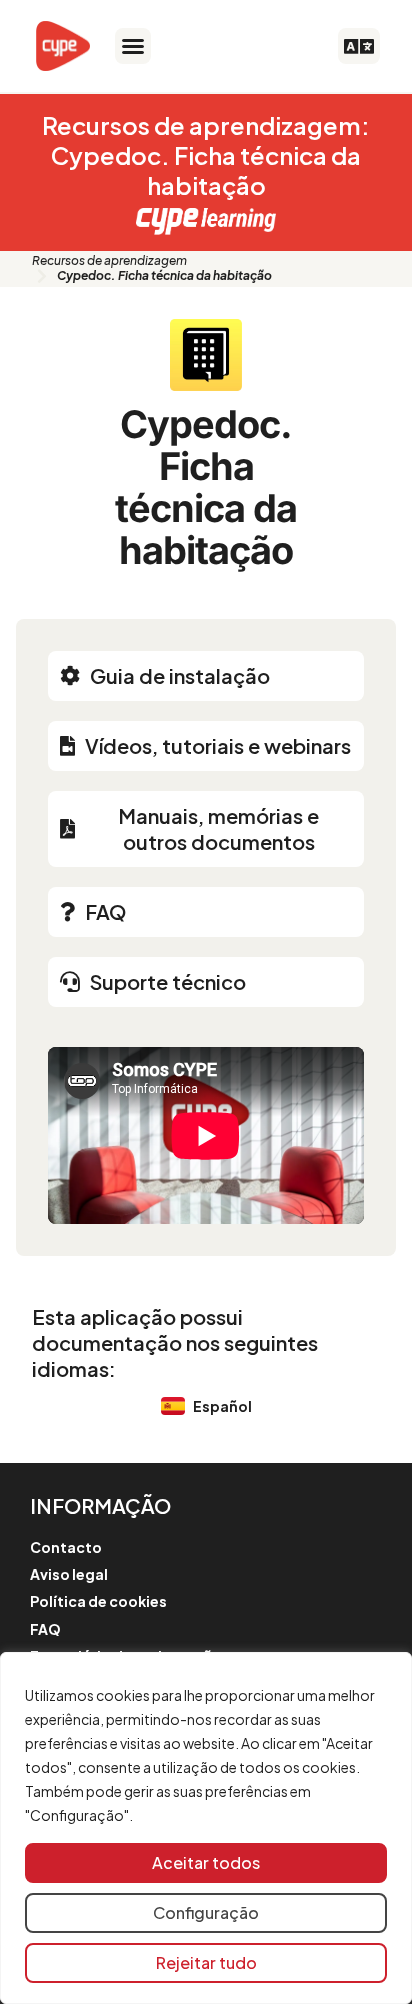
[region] (206, 1828)
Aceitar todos (206, 1862)
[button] (133, 46)
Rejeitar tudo (206, 1962)
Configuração (206, 1912)
